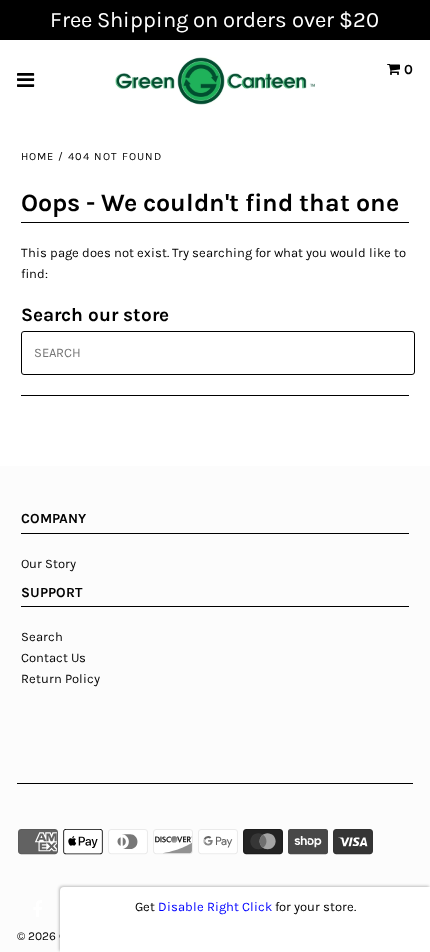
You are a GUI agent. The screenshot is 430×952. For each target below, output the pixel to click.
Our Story (50, 563)
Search (42, 636)
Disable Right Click (215, 906)
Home (37, 156)
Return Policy (60, 678)
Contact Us (53, 657)
